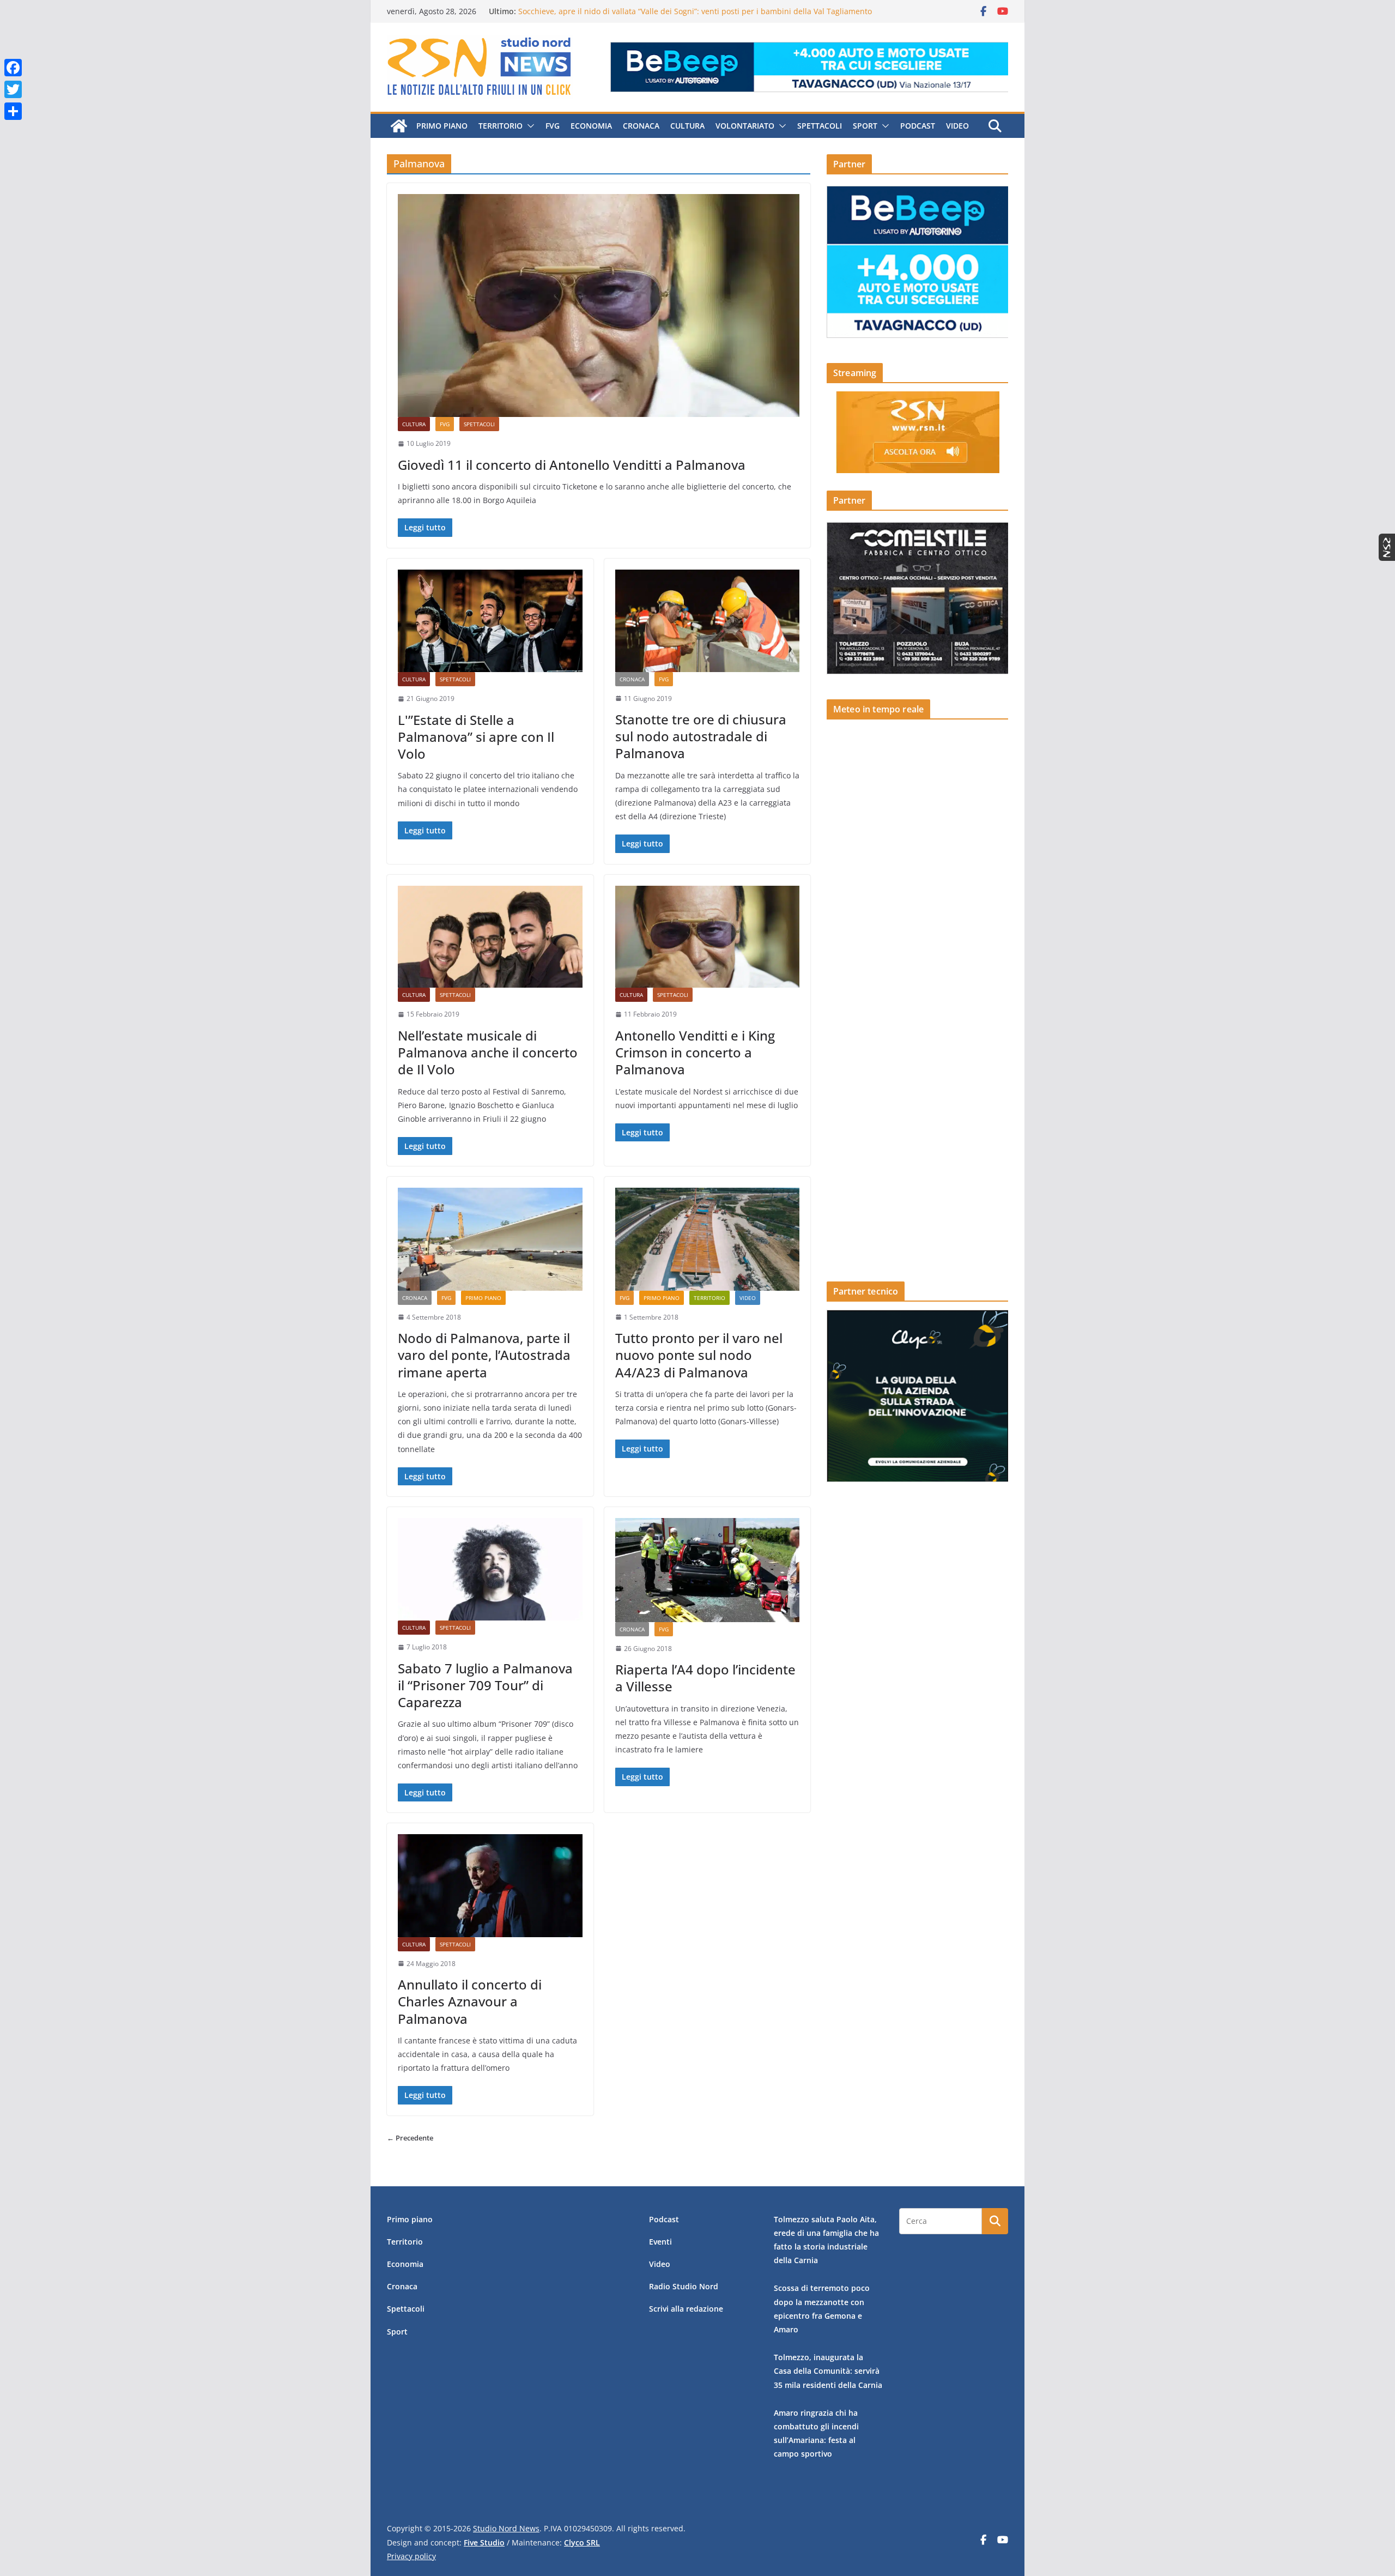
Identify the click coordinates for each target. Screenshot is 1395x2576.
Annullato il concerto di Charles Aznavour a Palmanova (470, 2001)
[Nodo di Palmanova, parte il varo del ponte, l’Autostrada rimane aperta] (490, 1239)
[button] (529, 126)
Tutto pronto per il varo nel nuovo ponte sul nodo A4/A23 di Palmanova (699, 1355)
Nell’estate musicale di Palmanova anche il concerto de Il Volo (488, 1052)
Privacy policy (411, 2556)
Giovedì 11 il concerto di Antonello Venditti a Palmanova (572, 465)
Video (957, 126)
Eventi (660, 2242)
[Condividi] (13, 111)
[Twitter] (13, 89)
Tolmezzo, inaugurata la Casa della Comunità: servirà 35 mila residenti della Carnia (828, 2371)
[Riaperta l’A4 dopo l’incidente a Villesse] (708, 1570)
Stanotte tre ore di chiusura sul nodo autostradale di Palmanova (701, 736)
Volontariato (745, 126)
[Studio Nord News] (399, 126)
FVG (553, 126)
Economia (591, 126)
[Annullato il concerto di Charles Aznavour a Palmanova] (490, 1885)
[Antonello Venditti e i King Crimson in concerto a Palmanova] (708, 937)
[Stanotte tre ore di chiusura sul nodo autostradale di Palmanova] (708, 621)
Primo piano (442, 126)
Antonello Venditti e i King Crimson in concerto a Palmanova (695, 1052)
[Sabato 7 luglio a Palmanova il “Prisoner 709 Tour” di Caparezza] (490, 1569)
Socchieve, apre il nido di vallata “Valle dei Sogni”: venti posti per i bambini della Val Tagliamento (695, 11)
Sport (865, 126)
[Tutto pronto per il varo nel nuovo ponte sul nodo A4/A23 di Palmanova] (708, 1239)
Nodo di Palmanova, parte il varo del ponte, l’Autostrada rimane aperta (484, 1355)
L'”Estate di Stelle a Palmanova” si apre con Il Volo (476, 737)
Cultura (687, 126)
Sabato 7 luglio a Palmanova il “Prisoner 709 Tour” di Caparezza (485, 1685)
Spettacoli (820, 126)
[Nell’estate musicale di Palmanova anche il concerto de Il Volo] (490, 937)
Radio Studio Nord (684, 2286)
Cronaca (641, 126)
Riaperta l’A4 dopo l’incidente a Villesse (705, 1678)
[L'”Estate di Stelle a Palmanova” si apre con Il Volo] (490, 621)
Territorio (501, 126)
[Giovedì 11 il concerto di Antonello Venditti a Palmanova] (599, 306)
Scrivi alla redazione (686, 2309)
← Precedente (410, 2138)
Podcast (918, 126)
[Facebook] (13, 68)
